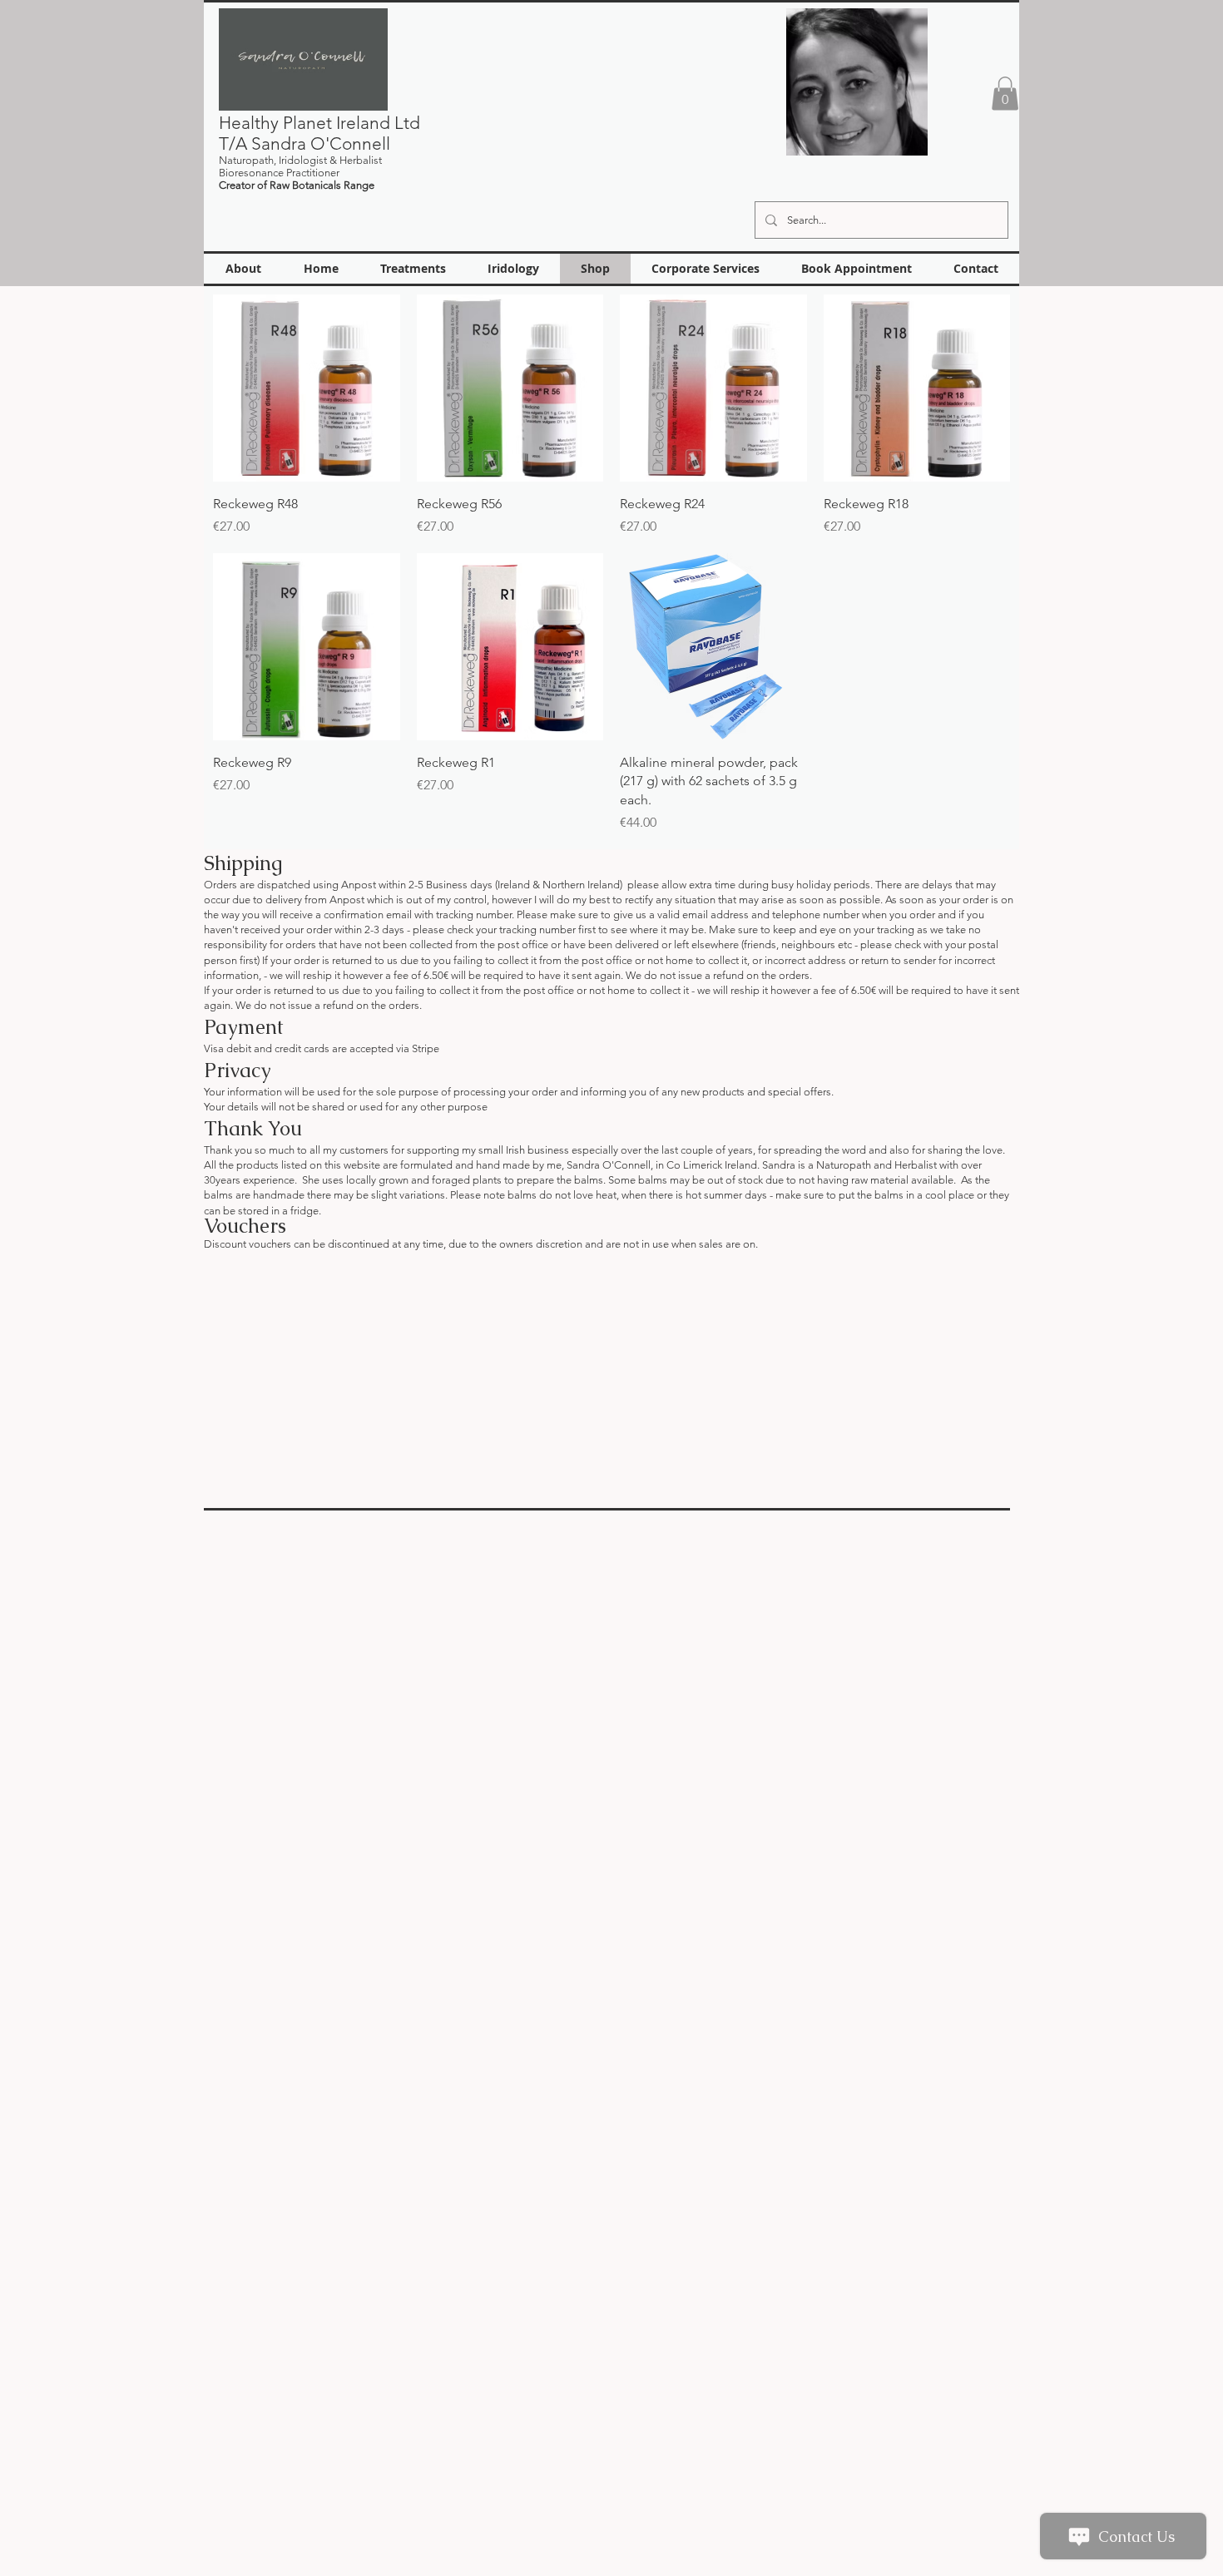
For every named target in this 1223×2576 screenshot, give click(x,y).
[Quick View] (307, 388)
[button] (1005, 94)
